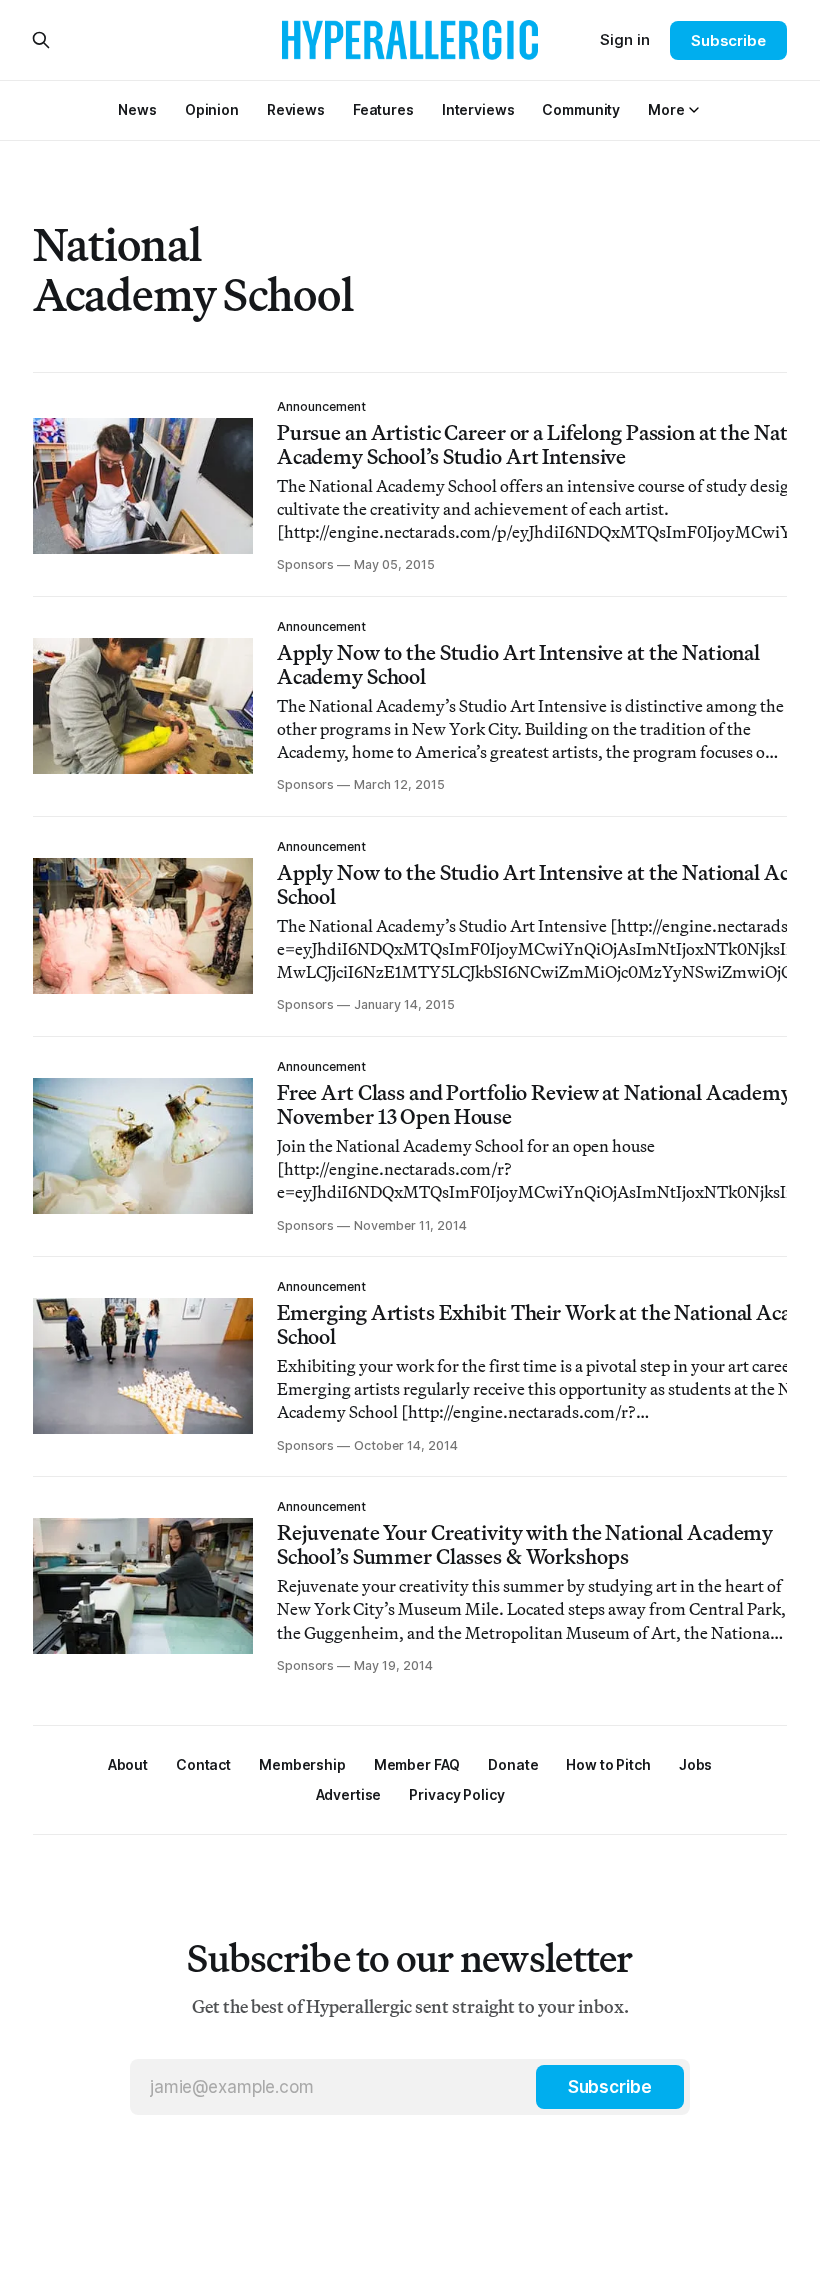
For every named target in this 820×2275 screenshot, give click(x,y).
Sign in (625, 39)
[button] (666, 109)
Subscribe (728, 40)
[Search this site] (41, 40)
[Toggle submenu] (694, 110)
